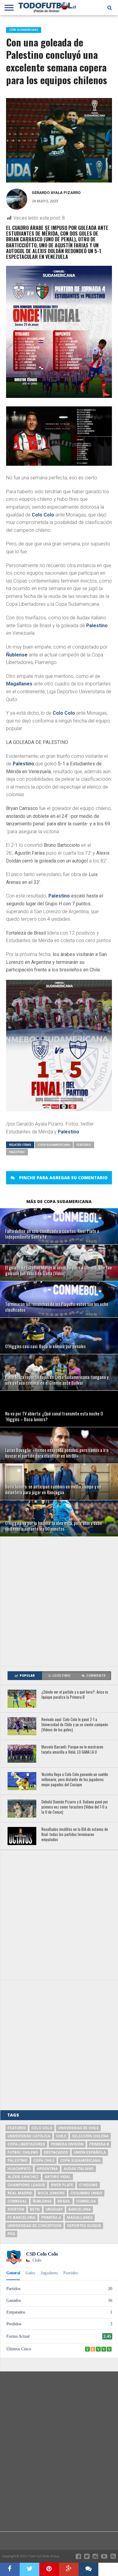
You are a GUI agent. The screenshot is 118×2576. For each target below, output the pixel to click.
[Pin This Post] (49, 2569)
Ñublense (17, 655)
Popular (27, 1676)
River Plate (62, 2185)
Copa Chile (44, 2161)
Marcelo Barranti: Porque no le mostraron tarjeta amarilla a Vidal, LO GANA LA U (72, 1750)
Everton (16, 2209)
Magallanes (19, 684)
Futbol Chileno (23, 2152)
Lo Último (61, 1676)
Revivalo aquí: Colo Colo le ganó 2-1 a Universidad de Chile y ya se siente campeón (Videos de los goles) (75, 1725)
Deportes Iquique (84, 2226)
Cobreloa (86, 2201)
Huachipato (19, 2169)
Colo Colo (43, 515)
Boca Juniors (51, 2193)
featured (84, 1145)
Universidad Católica (29, 2136)
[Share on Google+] (69, 2569)
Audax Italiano (79, 2169)
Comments (96, 1676)
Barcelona (80, 2209)
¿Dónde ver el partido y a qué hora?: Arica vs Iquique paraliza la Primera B (75, 1695)
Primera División (67, 2144)
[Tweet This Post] (29, 2569)
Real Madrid (20, 2193)
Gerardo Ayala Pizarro (56, 193)
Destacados (56, 2152)
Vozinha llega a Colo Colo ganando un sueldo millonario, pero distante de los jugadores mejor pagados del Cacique (75, 1780)
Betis (35, 2209)
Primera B (99, 2144)
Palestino (97, 626)
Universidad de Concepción (34, 2226)
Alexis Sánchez (23, 2177)
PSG (11, 2234)
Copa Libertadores (26, 2144)
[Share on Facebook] (10, 2569)
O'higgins (88, 2185)
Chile (61, 2136)
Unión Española (90, 2152)
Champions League (26, 2185)
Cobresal (17, 2201)
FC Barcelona (21, 2218)
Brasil (64, 2201)
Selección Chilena (90, 2136)
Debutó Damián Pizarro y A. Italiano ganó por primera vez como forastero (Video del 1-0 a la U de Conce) (75, 1807)
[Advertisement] (59, 1601)
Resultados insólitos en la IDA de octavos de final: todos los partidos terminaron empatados (75, 1834)
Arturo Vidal (58, 2177)
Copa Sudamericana (54, 1145)
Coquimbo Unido (86, 2193)
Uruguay (54, 2209)
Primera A (51, 2218)
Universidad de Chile (78, 2128)
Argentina (47, 2169)
